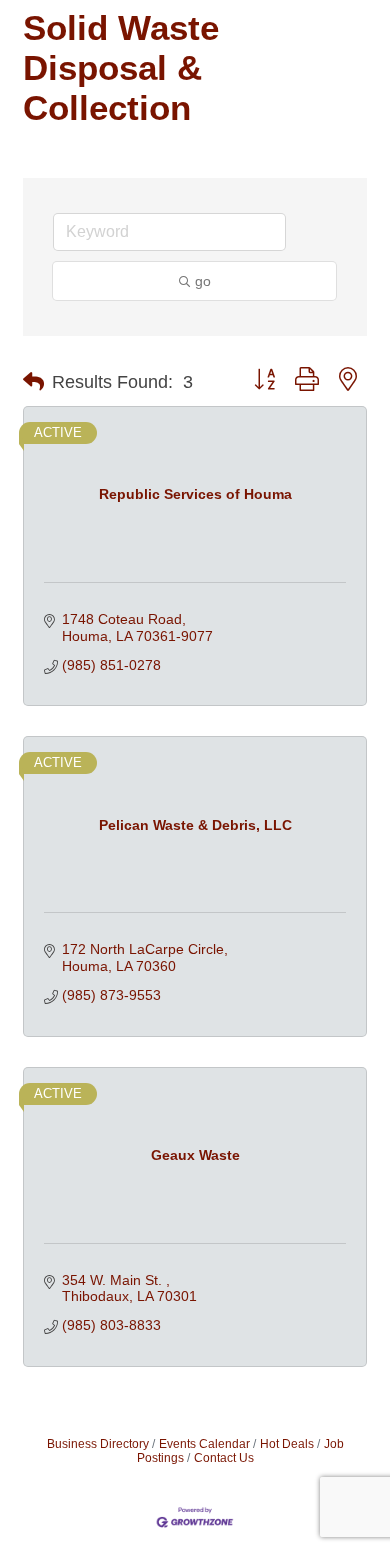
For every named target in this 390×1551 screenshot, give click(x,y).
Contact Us (224, 1458)
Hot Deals (287, 1444)
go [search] (203, 281)
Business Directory (98, 1444)
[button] (33, 382)
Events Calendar (204, 1444)
